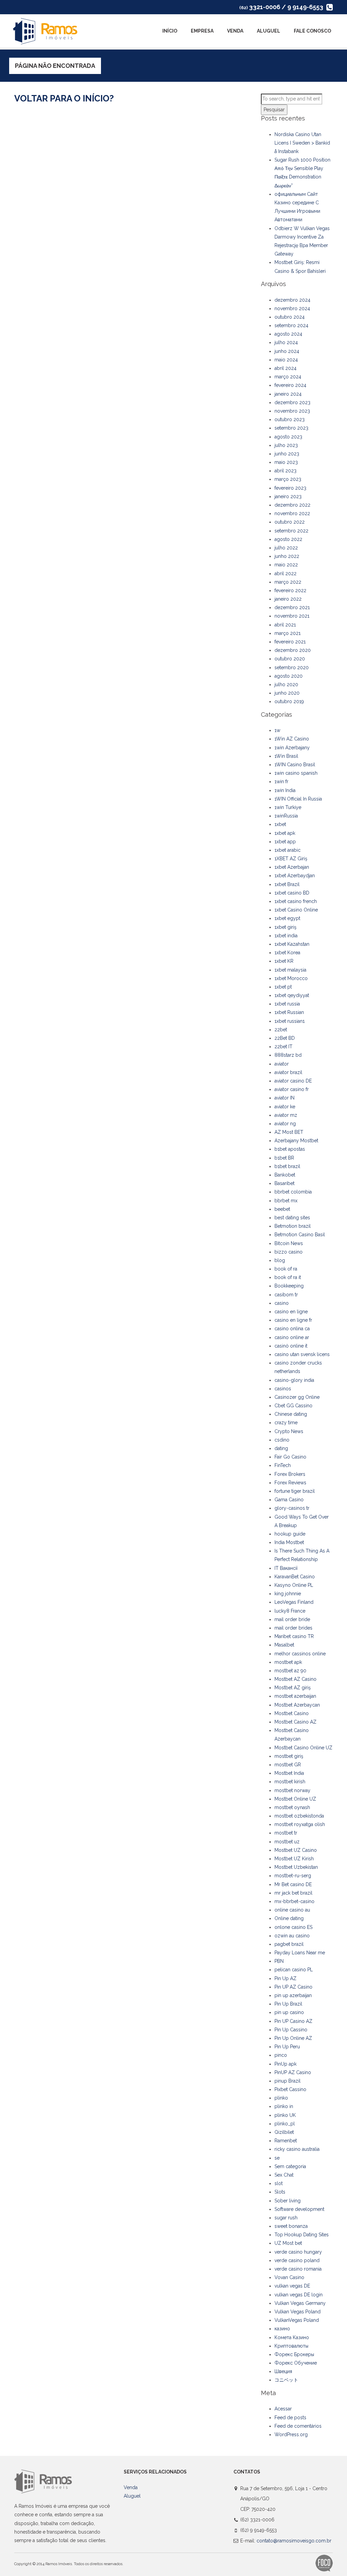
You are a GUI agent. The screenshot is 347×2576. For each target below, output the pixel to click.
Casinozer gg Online (297, 1397)
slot (279, 2183)
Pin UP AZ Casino (293, 1987)
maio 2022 (286, 565)
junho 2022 (287, 556)
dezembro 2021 (292, 607)
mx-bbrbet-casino (294, 1901)
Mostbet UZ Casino (296, 1850)
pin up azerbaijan (293, 1995)
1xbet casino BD (292, 893)
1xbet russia (287, 1004)
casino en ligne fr (293, 1320)
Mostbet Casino (292, 1713)
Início (170, 31)
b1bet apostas (290, 1149)
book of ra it (288, 1277)
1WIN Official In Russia (298, 799)
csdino (282, 1440)
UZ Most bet (288, 2243)
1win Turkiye (288, 807)
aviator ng (285, 1124)
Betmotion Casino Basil (300, 1235)
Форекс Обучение (296, 2363)
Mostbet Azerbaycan (297, 1705)
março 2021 (288, 633)
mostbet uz (287, 1842)
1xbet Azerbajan (292, 867)
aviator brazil (288, 1072)
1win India (285, 790)
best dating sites (292, 1218)
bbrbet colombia (293, 1192)
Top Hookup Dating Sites (302, 2235)
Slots (280, 2192)
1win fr (281, 782)
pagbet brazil (289, 1944)
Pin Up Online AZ (293, 2038)
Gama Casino (289, 1500)
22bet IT (283, 1047)
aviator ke (285, 1107)
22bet (281, 1030)
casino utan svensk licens (302, 1354)
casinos (283, 1389)
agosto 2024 (288, 334)
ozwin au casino (292, 1936)
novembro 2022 (292, 513)
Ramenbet (286, 2141)
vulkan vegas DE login (299, 2295)
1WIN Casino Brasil (295, 765)
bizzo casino (289, 1252)
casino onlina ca (292, 1329)
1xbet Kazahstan (292, 944)
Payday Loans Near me (300, 1953)
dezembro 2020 (293, 650)
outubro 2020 (290, 659)
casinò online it (291, 1346)
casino (282, 1303)
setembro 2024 (291, 325)
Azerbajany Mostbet (296, 1141)
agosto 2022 (288, 539)
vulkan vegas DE (292, 2286)
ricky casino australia (297, 2149)
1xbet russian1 (290, 1021)
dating (281, 1448)
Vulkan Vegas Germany (300, 2303)
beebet (282, 1209)
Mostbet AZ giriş (293, 1688)
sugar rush (286, 2218)
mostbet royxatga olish (300, 1824)
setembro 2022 (291, 531)
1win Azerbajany (292, 748)
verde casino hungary (298, 2252)
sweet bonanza (291, 2226)
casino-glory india (294, 1380)
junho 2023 (287, 454)
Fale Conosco (312, 31)
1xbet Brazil (287, 884)
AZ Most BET (289, 1132)
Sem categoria (290, 2166)
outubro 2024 (290, 317)
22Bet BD (285, 1038)
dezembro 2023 (292, 402)
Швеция (283, 2371)
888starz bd (288, 1055)
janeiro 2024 (288, 394)
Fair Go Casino (290, 1457)
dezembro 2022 (292, 505)
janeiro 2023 (288, 496)
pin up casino (289, 2012)
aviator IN (284, 1098)
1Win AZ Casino (292, 739)
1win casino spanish (296, 773)
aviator (282, 1064)
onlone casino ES (293, 1927)
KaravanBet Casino (295, 1577)
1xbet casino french (296, 901)
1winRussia (286, 816)
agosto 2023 (288, 437)
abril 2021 (285, 625)
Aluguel (269, 31)
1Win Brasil (286, 756)
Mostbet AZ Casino (295, 1679)
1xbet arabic (288, 850)
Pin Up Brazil (288, 2004)
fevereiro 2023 (290, 488)
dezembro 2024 (292, 300)
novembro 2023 (292, 411)
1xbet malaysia (290, 970)
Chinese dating (291, 1414)
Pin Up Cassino (291, 2030)
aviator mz (286, 1115)
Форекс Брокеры (294, 2354)
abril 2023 (285, 471)
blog (280, 1260)
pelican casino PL (294, 1970)
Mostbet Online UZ (295, 1799)
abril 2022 (285, 574)
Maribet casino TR (294, 1636)
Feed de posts (290, 2418)
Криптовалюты (291, 2346)
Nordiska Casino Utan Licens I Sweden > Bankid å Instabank (302, 143)
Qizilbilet (284, 2132)
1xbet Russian (289, 1012)
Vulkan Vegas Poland (298, 2312)
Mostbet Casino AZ (295, 1722)
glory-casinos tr (292, 1508)
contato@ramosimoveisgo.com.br (294, 2541)
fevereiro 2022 (290, 590)
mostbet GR (288, 1765)
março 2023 (288, 479)
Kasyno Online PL (294, 1585)
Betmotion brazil (293, 1226)
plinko (281, 2098)
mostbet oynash (292, 1807)
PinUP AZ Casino (293, 2072)
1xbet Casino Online (296, 910)
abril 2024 (285, 368)
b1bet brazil (287, 1166)
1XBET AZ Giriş (291, 859)
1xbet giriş (285, 927)
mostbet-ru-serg (293, 1876)
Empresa (202, 31)
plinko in (284, 2106)
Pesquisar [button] (274, 110)
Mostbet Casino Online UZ (303, 1748)
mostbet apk (288, 1662)
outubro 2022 (290, 522)
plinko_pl (285, 2124)
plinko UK (285, 2115)
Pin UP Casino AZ (293, 2021)
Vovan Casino (289, 2277)
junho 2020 (287, 693)
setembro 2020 (292, 667)
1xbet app (285, 842)
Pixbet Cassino (290, 2089)
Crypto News (289, 1431)
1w (277, 730)
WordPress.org (291, 2434)
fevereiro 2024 (290, 385)
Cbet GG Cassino (293, 1406)
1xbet (280, 824)
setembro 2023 (291, 428)
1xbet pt (283, 987)
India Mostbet (289, 1542)
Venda (235, 31)
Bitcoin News (289, 1243)
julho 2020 (286, 684)
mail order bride (292, 1619)
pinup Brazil (288, 2081)
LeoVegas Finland (294, 1602)
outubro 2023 (290, 419)
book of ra (286, 1269)
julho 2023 (286, 445)
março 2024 (288, 377)
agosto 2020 (289, 676)
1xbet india (286, 936)
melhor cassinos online (300, 1654)
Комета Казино (292, 2337)
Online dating (289, 1918)
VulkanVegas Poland (297, 2320)
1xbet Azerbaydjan (295, 876)
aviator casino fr (292, 1089)
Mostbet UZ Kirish (294, 1859)
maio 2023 (286, 462)
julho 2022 (286, 548)
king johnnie (288, 1594)
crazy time (286, 1423)
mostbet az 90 (290, 1671)
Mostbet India (289, 1773)
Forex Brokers (290, 1474)
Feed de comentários (298, 2426)
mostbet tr (286, 1833)
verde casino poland (297, 2260)
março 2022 (288, 582)
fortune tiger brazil (295, 1491)
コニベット (286, 2380)
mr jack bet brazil (293, 1893)
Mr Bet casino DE (293, 1884)
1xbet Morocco (291, 978)
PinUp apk (285, 2064)
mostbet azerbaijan (295, 1696)
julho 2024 (286, 342)
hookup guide (290, 1534)
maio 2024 (286, 360)
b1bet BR (284, 1158)
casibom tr (286, 1295)
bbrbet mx (286, 1201)
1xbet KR (284, 961)
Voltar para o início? (64, 98)
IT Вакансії (286, 1568)
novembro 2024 (292, 308)
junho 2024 (287, 351)
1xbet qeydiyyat (292, 995)
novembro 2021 (292, 616)
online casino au (292, 1910)
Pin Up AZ (285, 1978)
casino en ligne (291, 1312)
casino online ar (292, 1337)
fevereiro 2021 (290, 642)
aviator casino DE (293, 1081)
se (277, 2158)
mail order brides (293, 1628)
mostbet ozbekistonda (299, 1816)
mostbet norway (292, 1790)
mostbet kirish (290, 1782)
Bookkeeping (289, 1286)
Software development (299, 2209)
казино (282, 2329)
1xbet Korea (287, 953)
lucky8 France (290, 1611)
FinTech (283, 1465)
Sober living (288, 2201)
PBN (279, 1961)
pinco (281, 2055)
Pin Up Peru (287, 2047)
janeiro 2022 (288, 599)
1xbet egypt (287, 918)
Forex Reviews (290, 1483)
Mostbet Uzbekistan (296, 1867)
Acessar (283, 2409)
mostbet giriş (289, 1756)
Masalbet (284, 1645)
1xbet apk (285, 833)
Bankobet (285, 1175)
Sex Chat (284, 2175)
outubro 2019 (289, 701)
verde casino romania (298, 2269)
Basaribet (284, 1183)
